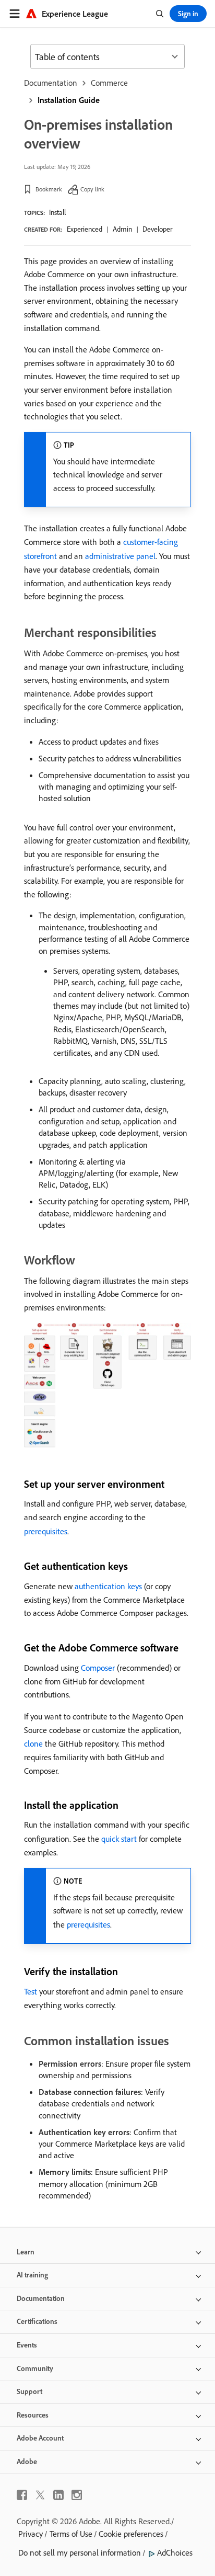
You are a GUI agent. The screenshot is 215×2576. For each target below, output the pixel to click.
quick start (119, 1839)
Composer (98, 1668)
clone (33, 1743)
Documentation (51, 83)
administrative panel (120, 556)
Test (31, 1991)
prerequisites (46, 1531)
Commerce (109, 83)
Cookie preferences (131, 2534)
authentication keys (108, 1586)
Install (57, 212)
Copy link (92, 189)
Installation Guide (69, 100)
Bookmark (49, 189)
